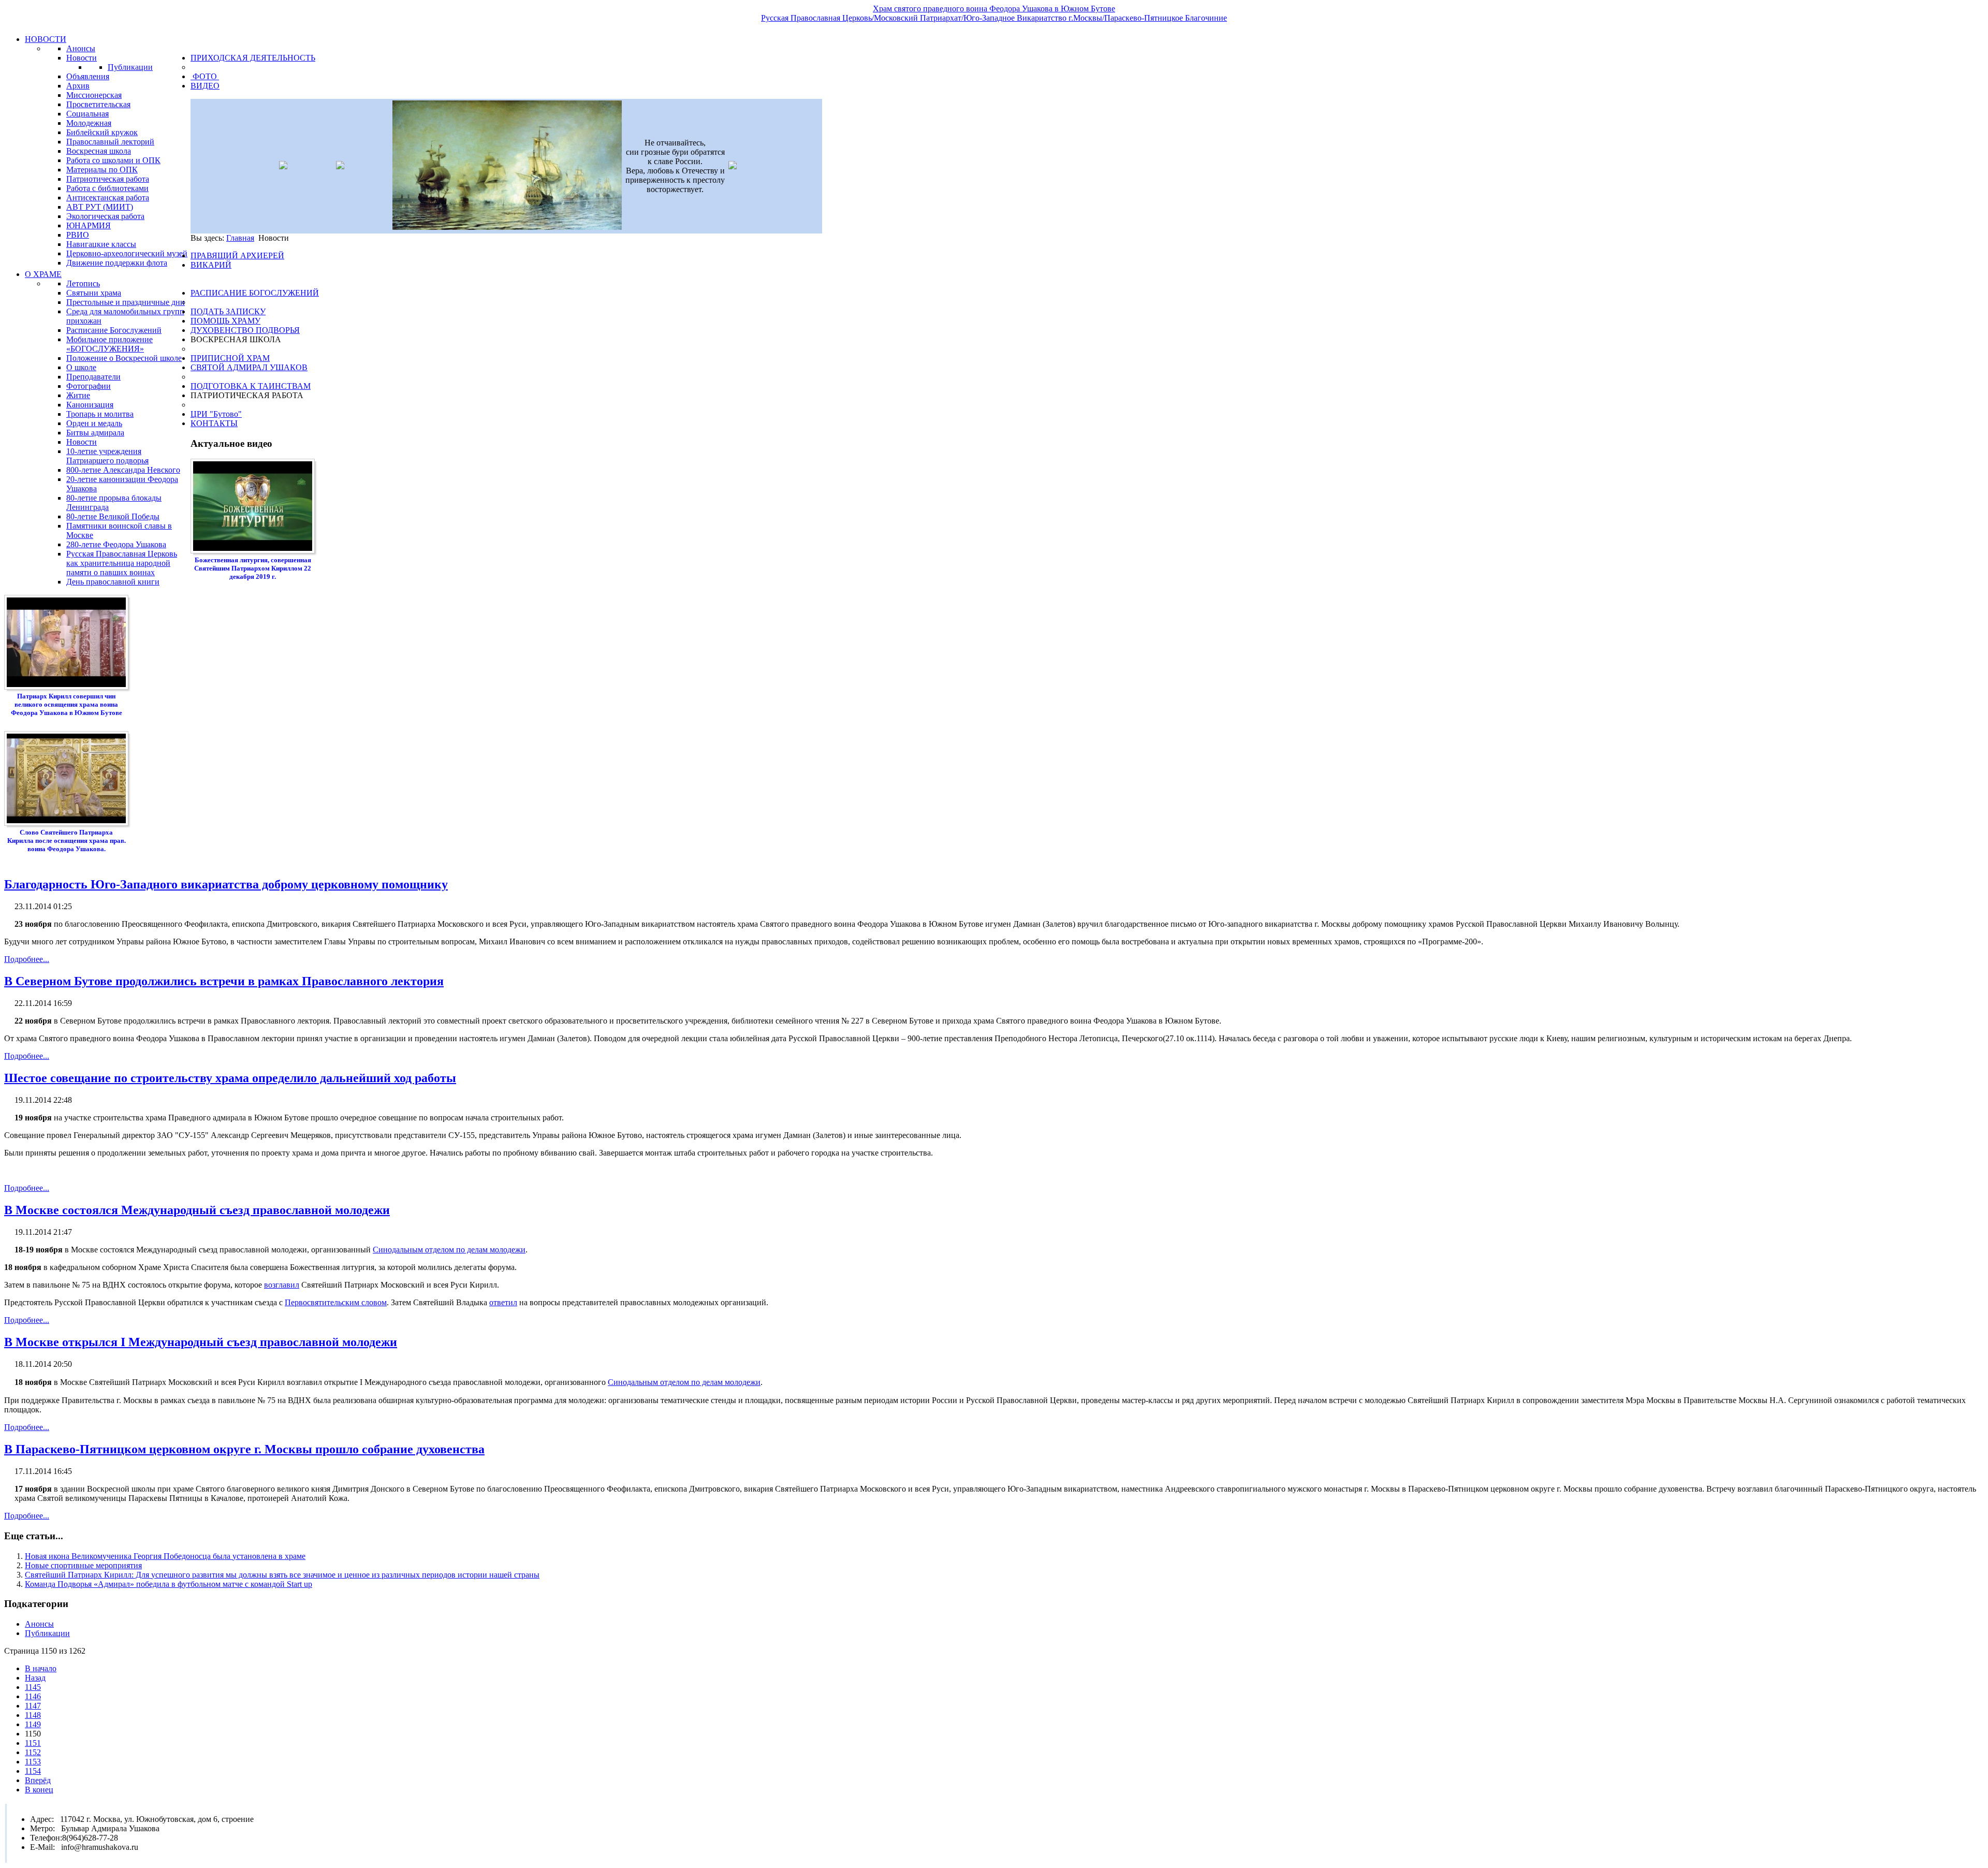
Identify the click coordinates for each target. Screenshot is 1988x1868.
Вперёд (38, 1780)
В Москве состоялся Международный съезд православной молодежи (197, 1210)
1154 (33, 1771)
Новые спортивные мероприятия (83, 1565)
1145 (33, 1687)
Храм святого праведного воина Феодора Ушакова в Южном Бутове (994, 9)
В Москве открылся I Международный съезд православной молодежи (201, 1342)
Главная (240, 238)
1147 (33, 1706)
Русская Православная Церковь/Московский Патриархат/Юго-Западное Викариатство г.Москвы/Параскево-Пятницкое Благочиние (994, 18)
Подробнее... (27, 959)
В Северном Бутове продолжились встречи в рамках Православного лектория (224, 981)
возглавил (282, 1285)
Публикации (47, 1633)
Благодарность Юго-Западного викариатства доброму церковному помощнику (226, 884)
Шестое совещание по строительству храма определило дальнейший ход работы (230, 1078)
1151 (33, 1743)
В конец (39, 1790)
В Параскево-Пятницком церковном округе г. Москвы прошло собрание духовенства (244, 1449)
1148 (33, 1715)
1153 (33, 1762)
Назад (35, 1678)
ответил (503, 1302)
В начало (41, 1668)
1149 (33, 1724)
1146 (33, 1696)
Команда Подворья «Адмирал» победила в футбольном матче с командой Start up (169, 1584)
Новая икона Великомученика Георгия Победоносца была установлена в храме (165, 1556)
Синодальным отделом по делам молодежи (449, 1250)
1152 (33, 1752)
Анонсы (39, 1624)
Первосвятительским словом (336, 1302)
